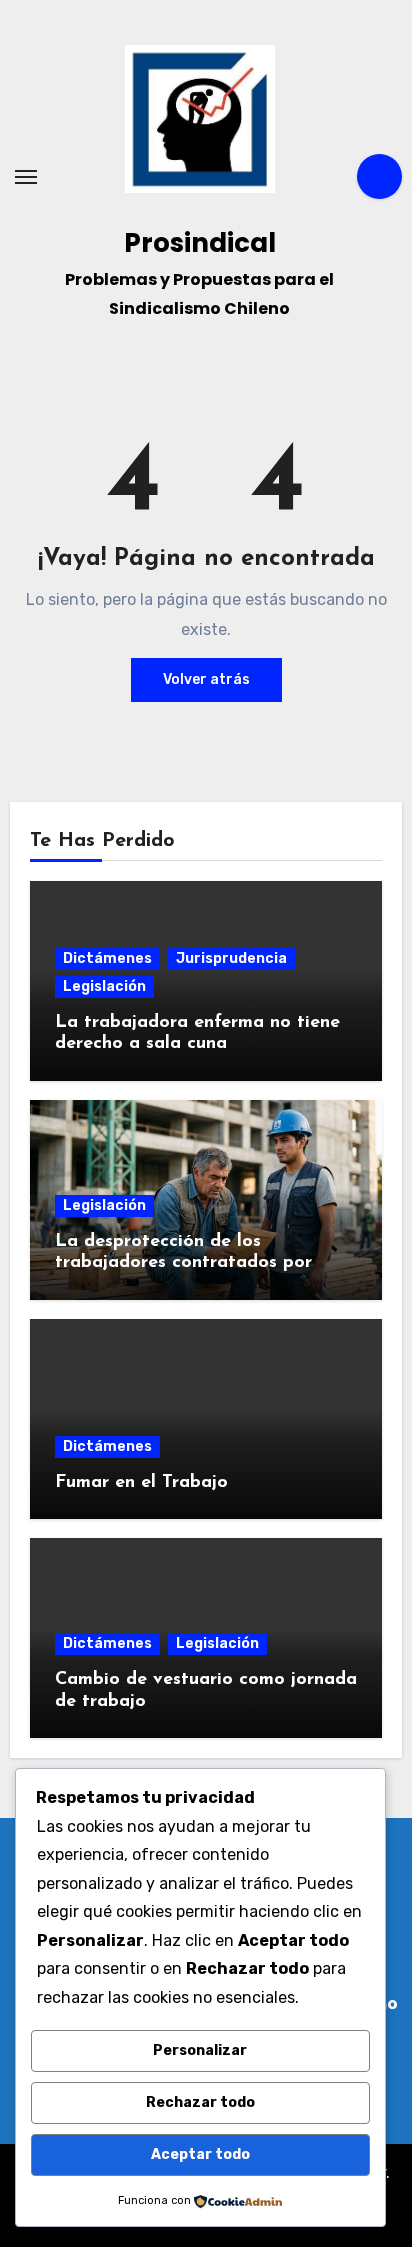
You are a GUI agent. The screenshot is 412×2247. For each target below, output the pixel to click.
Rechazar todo (200, 2102)
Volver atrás (206, 679)
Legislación (104, 986)
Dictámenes (107, 958)
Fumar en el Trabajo (141, 1483)
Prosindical (200, 243)
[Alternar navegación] (26, 177)
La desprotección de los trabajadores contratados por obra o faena (183, 1263)
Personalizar (200, 2050)
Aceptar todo (200, 2154)
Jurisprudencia (231, 958)
